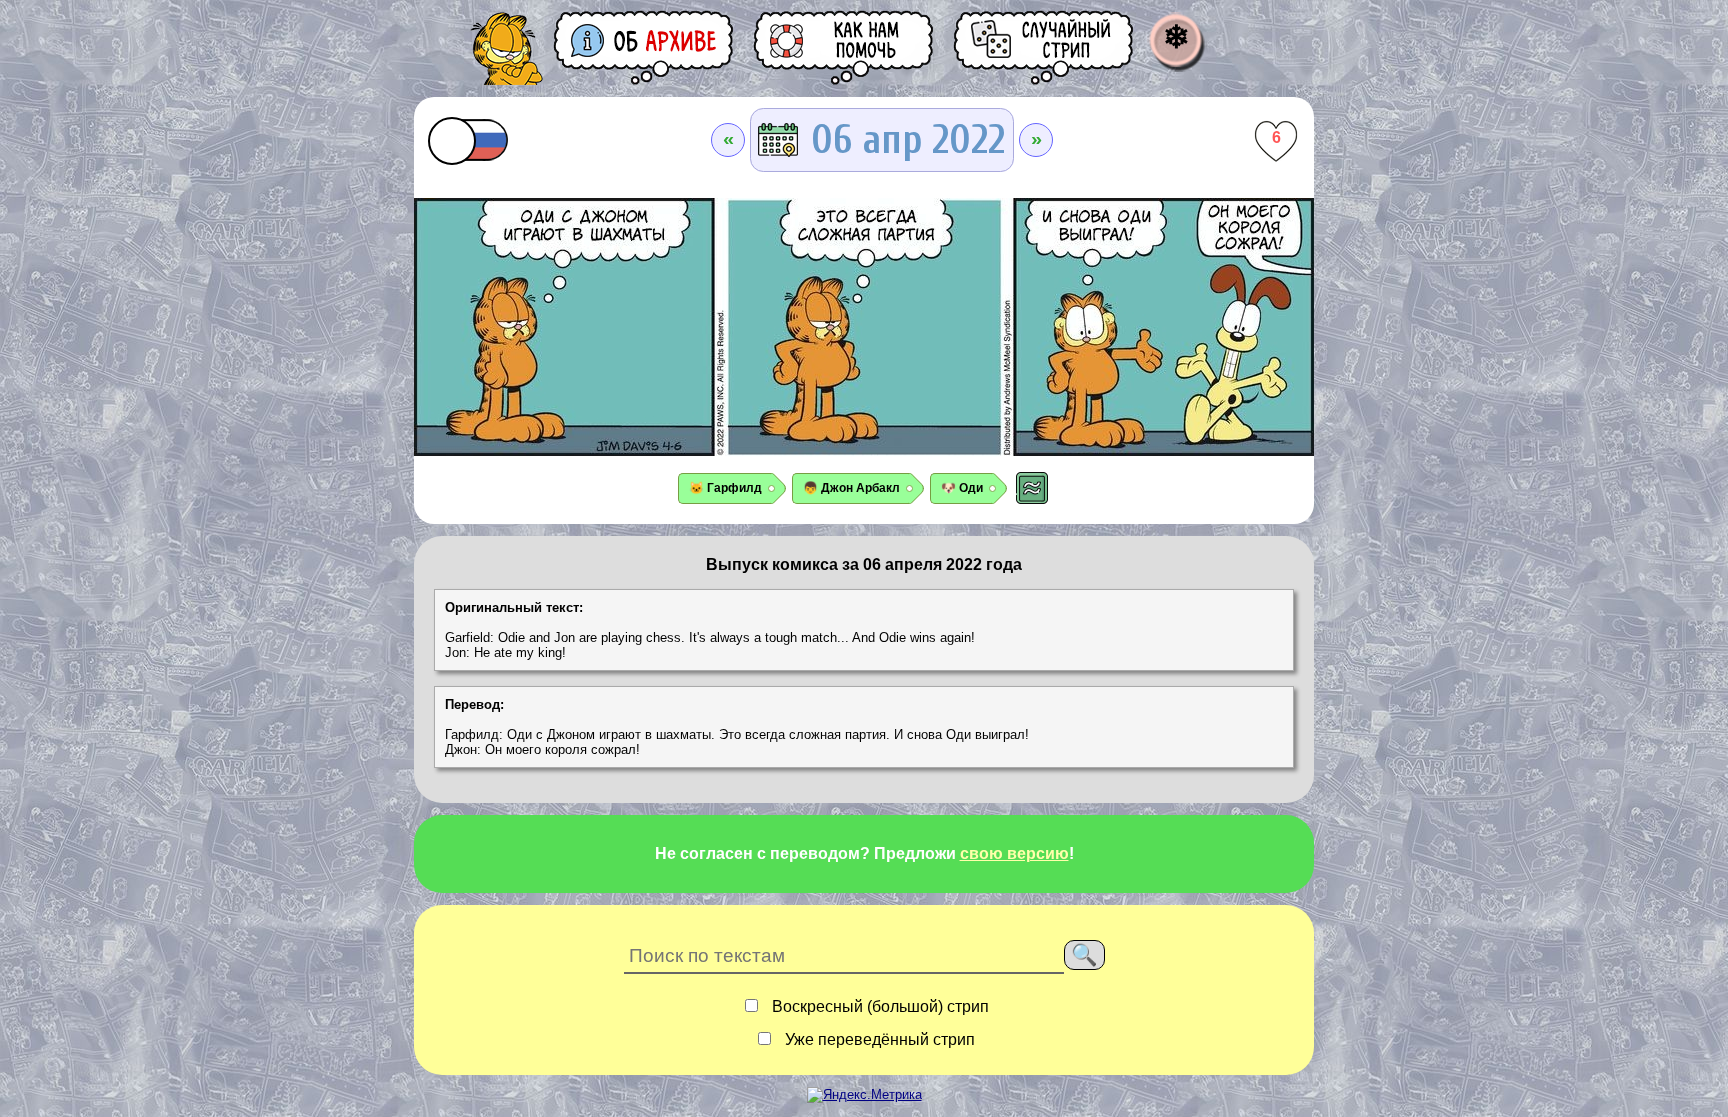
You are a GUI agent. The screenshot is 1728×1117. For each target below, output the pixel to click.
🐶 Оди (962, 488)
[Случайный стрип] (1045, 47)
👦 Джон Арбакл (851, 488)
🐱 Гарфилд (725, 488)
